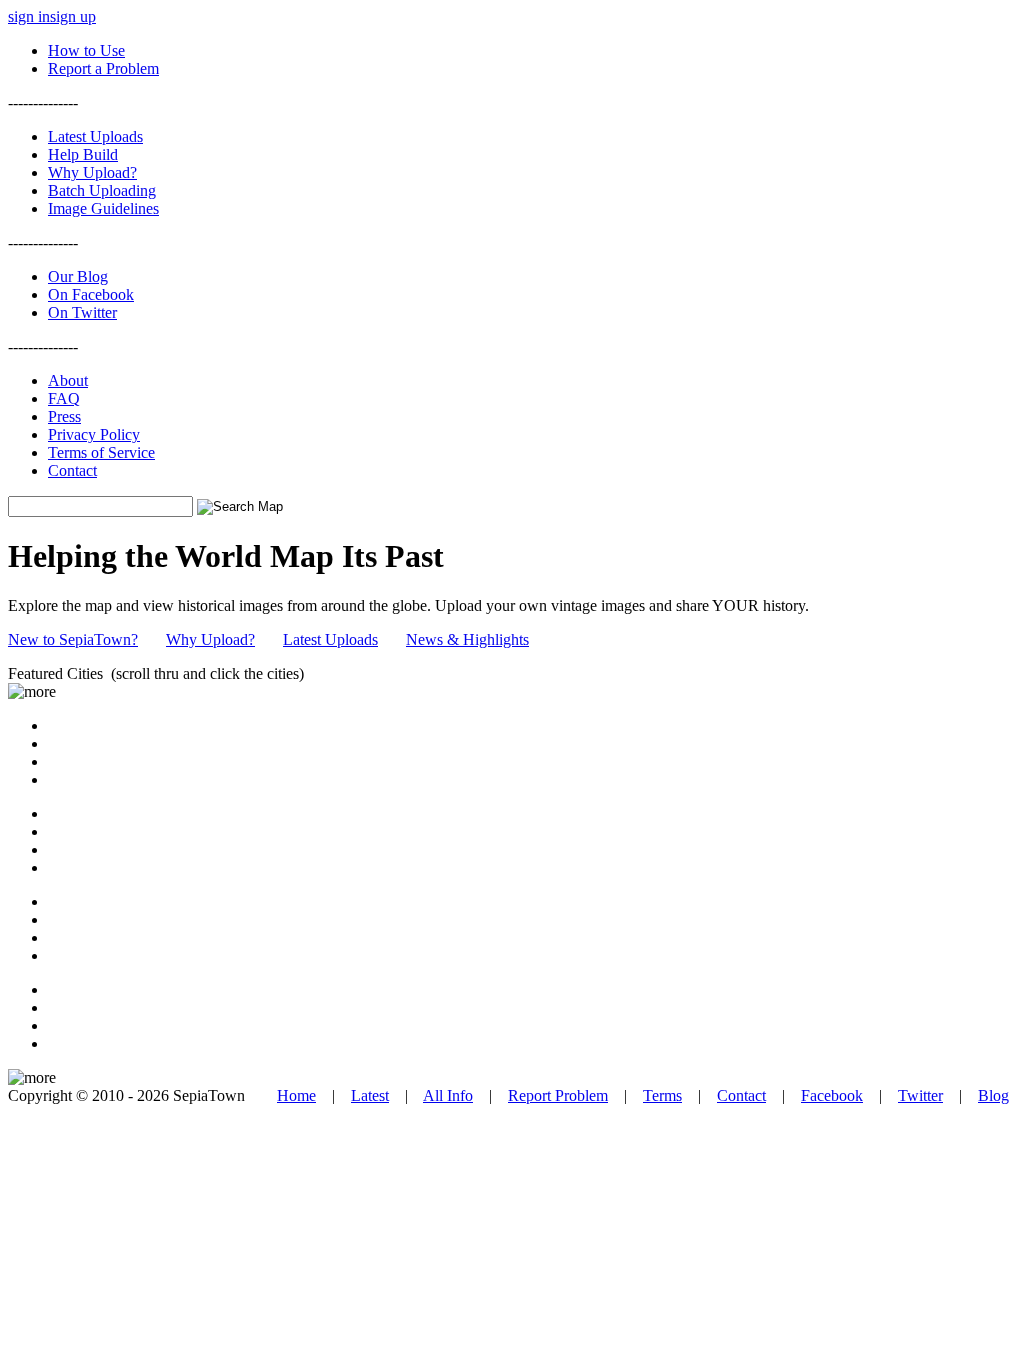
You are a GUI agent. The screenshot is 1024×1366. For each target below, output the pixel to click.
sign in (29, 16)
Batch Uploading (102, 190)
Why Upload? (92, 172)
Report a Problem (103, 68)
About (68, 380)
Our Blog (78, 276)
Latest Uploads (95, 136)
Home (296, 1095)
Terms (662, 1095)
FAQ (64, 398)
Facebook (832, 1095)
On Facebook (91, 294)
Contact (72, 470)
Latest (370, 1095)
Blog (993, 1095)
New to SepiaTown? (73, 639)
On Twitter (82, 312)
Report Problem (558, 1095)
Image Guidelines (103, 208)
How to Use (86, 50)
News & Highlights (467, 639)
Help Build (83, 154)
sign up (73, 16)
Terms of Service (101, 452)
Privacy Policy (94, 434)
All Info (448, 1095)
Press (64, 416)
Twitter (920, 1095)
